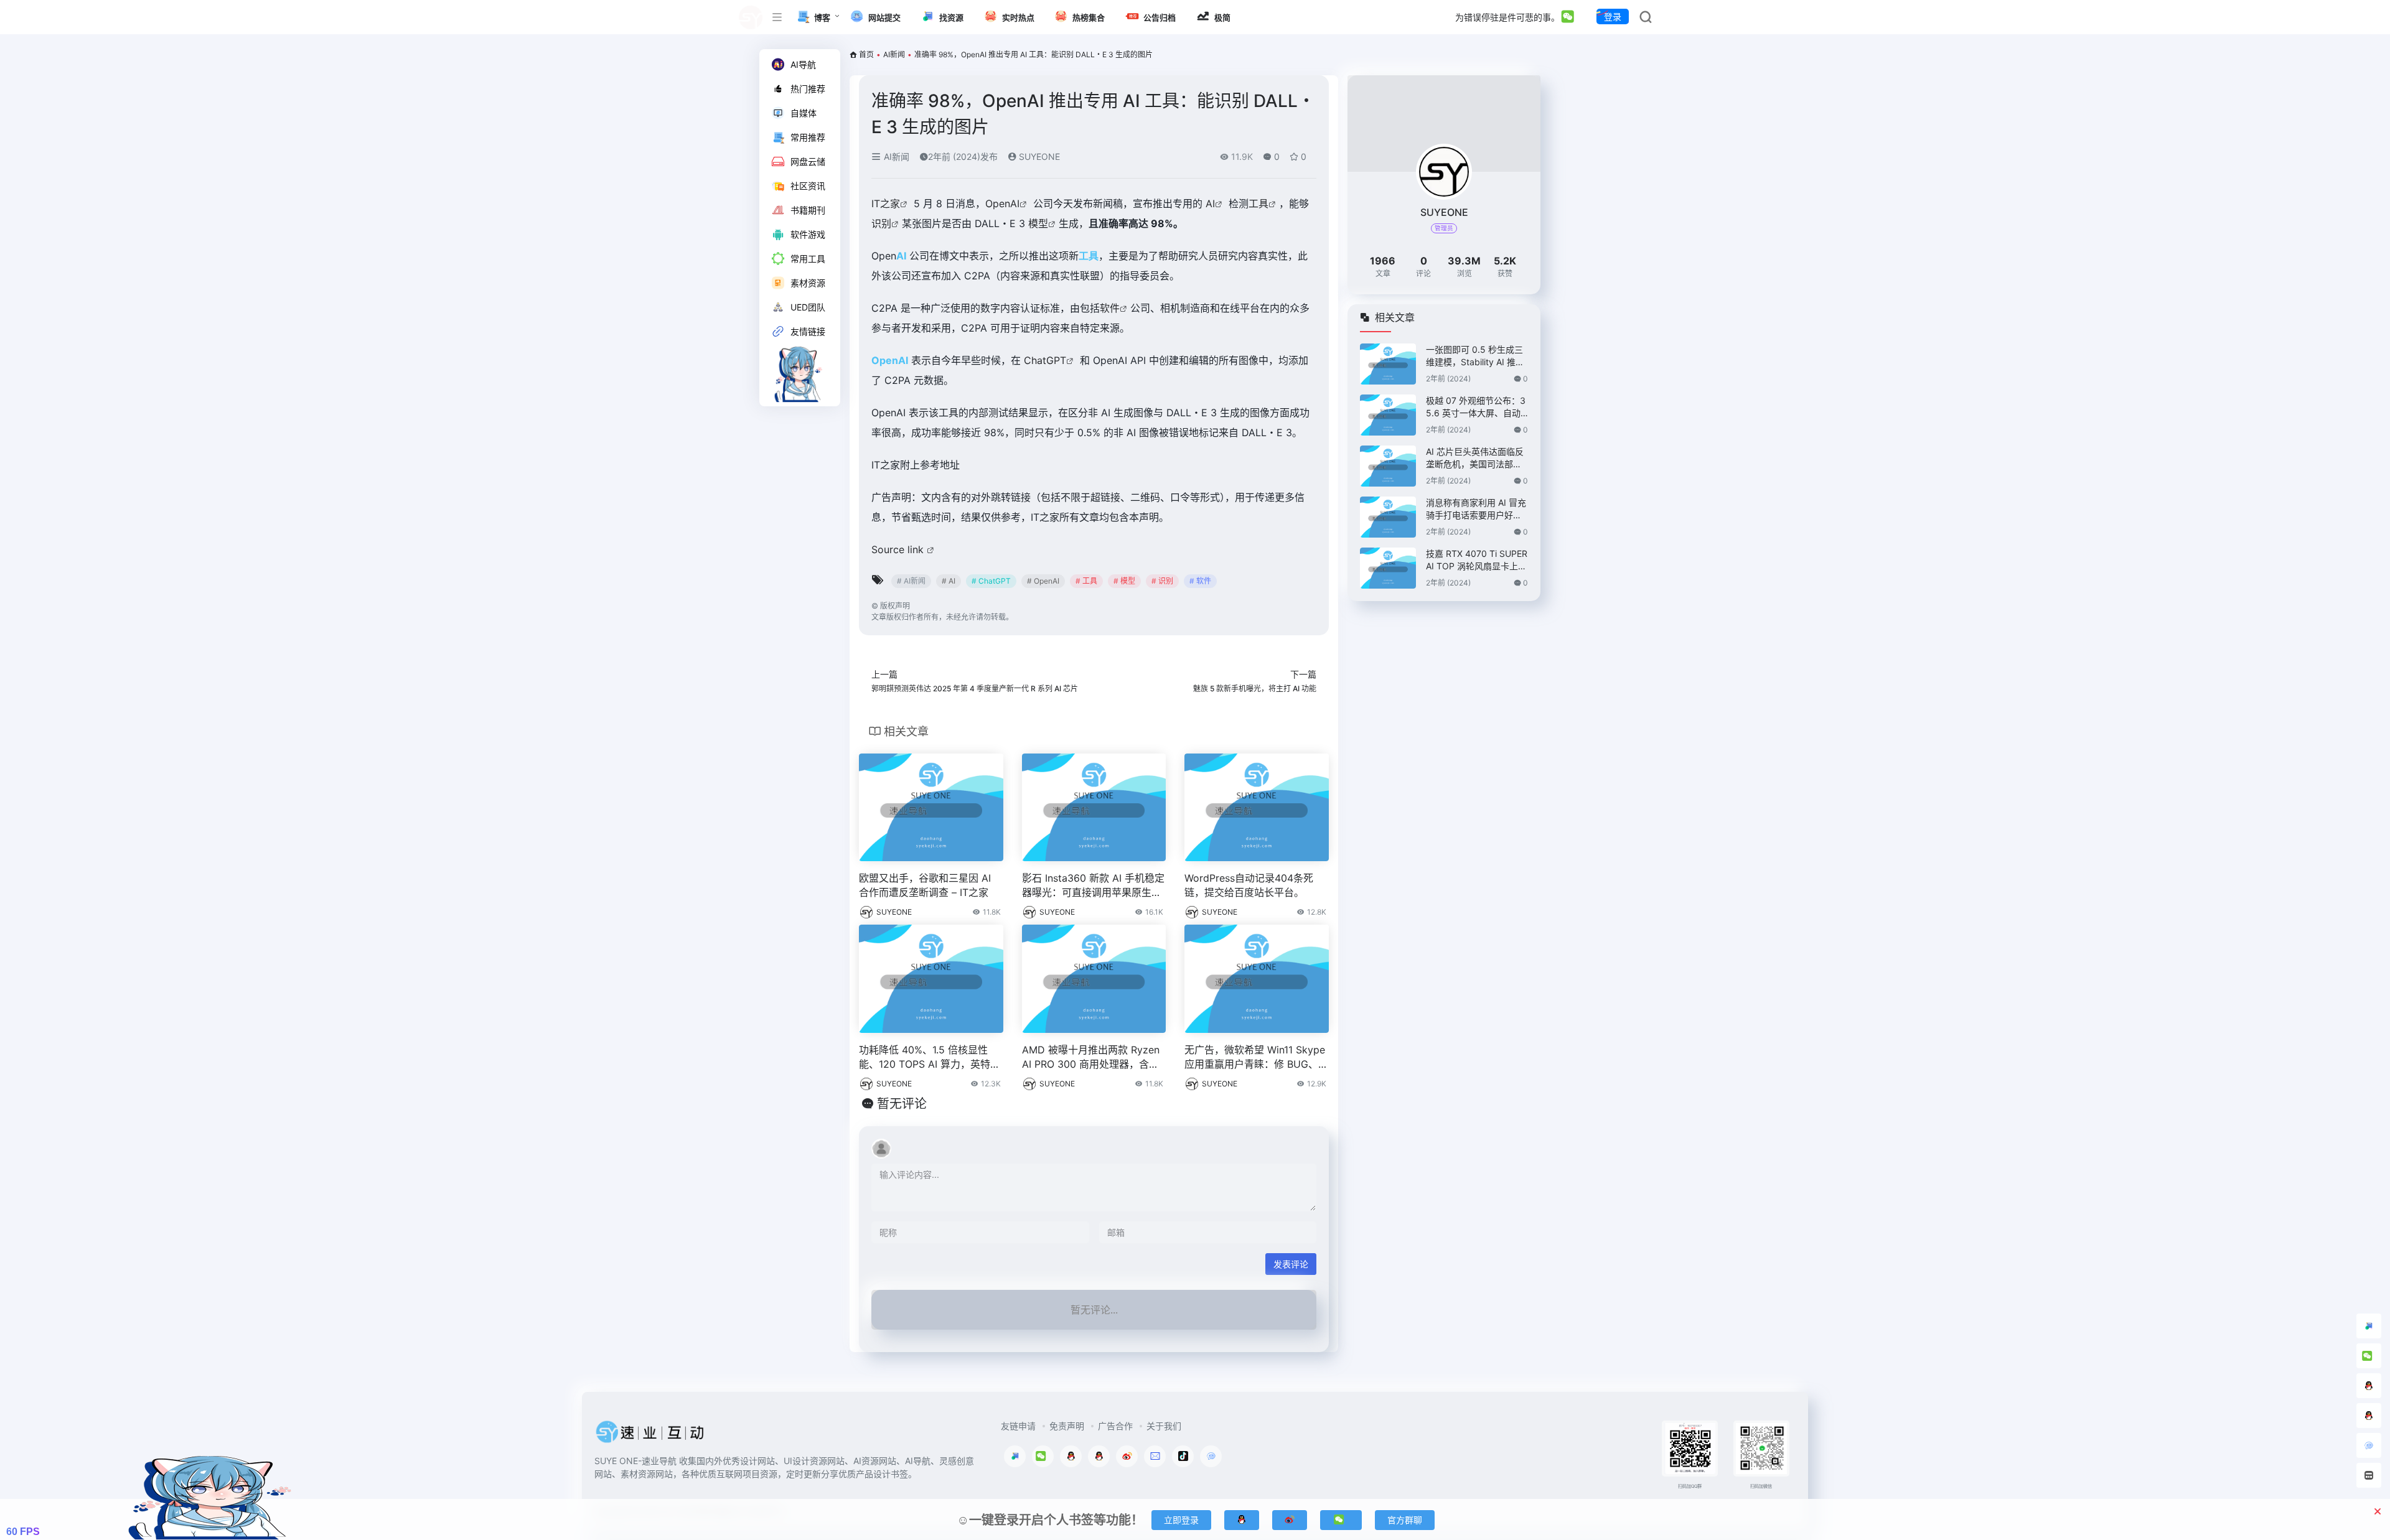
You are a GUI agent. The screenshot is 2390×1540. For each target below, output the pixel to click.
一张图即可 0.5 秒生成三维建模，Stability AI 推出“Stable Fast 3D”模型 (1475, 356)
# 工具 (1086, 581)
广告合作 (1115, 1426)
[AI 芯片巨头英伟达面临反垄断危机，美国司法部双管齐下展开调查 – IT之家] (1388, 466)
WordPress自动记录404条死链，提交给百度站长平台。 (1249, 885)
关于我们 (1164, 1426)
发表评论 (1291, 1264)
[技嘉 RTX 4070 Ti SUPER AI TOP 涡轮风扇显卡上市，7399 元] (1388, 568)
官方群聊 (1405, 1520)
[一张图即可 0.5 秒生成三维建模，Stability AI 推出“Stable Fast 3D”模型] (1388, 364)
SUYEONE (1038, 156)
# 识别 (1162, 581)
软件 (1110, 308)
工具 (1258, 203)
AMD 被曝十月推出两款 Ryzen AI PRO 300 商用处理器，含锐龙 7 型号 (1091, 1057)
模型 (1038, 223)
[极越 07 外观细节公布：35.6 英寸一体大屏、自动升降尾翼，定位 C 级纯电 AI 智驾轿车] (1388, 415)
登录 (1613, 16)
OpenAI (1002, 203)
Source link (899, 549)
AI (1210, 203)
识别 (881, 223)
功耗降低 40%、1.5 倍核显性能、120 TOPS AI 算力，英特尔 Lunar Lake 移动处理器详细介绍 (930, 1057)
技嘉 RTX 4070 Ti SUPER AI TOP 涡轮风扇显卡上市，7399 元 (1477, 560)
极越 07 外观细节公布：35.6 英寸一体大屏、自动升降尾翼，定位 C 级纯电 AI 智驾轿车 (1476, 407)
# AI (949, 581)
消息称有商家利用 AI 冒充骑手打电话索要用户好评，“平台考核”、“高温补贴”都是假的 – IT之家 (1476, 509)
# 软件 (1200, 581)
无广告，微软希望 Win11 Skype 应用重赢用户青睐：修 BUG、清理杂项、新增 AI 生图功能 (1256, 1057)
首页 (866, 54)
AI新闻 (894, 54)
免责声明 (1067, 1426)
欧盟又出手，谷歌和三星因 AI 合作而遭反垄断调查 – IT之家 (925, 885)
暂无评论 (902, 1104)
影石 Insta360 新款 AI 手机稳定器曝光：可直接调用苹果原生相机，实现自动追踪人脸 (1093, 886)
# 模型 (1124, 581)
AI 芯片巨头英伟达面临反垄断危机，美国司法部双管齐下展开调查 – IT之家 (1475, 458)
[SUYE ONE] (650, 1435)
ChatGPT (1045, 360)
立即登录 (1181, 1520)
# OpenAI (1043, 581)
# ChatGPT (991, 581)
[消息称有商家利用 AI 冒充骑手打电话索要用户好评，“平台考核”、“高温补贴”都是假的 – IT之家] (1388, 517)
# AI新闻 (911, 581)
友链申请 (1018, 1426)
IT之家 (886, 203)
